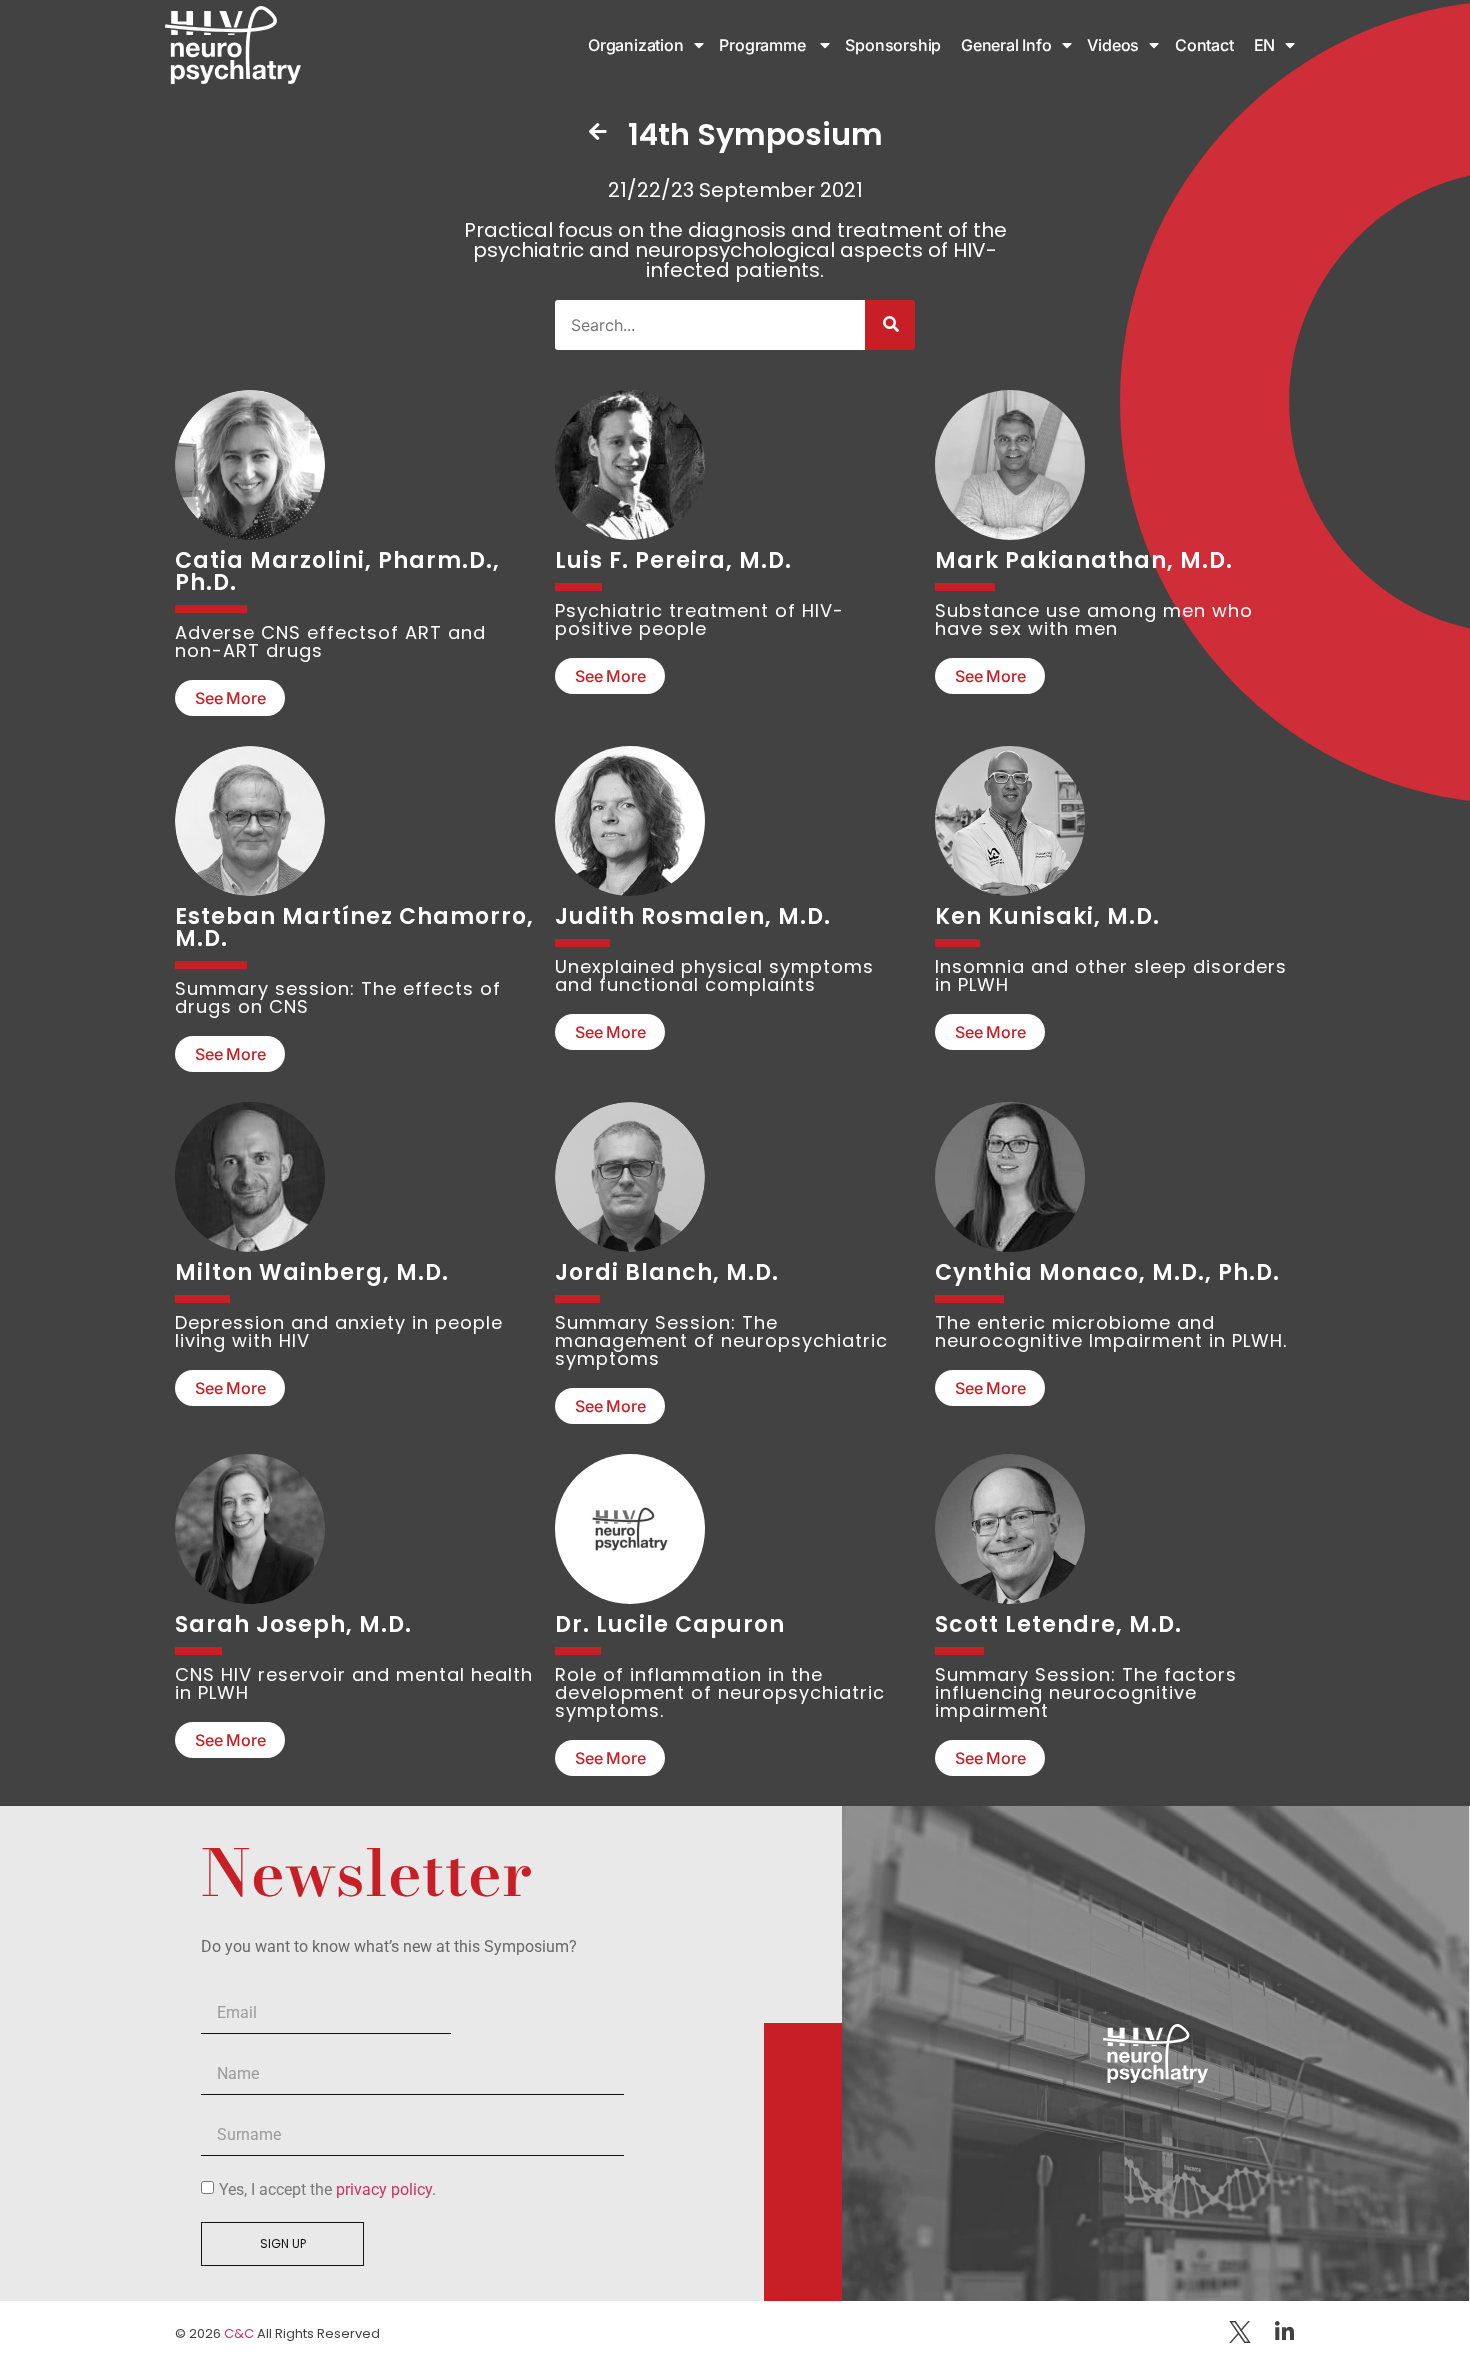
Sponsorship (895, 45)
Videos (1113, 45)
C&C (239, 2333)
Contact (1204, 45)
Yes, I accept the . (327, 2189)
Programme (764, 45)
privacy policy (384, 2189)
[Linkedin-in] (1284, 2332)
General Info (1006, 45)
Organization (636, 45)
